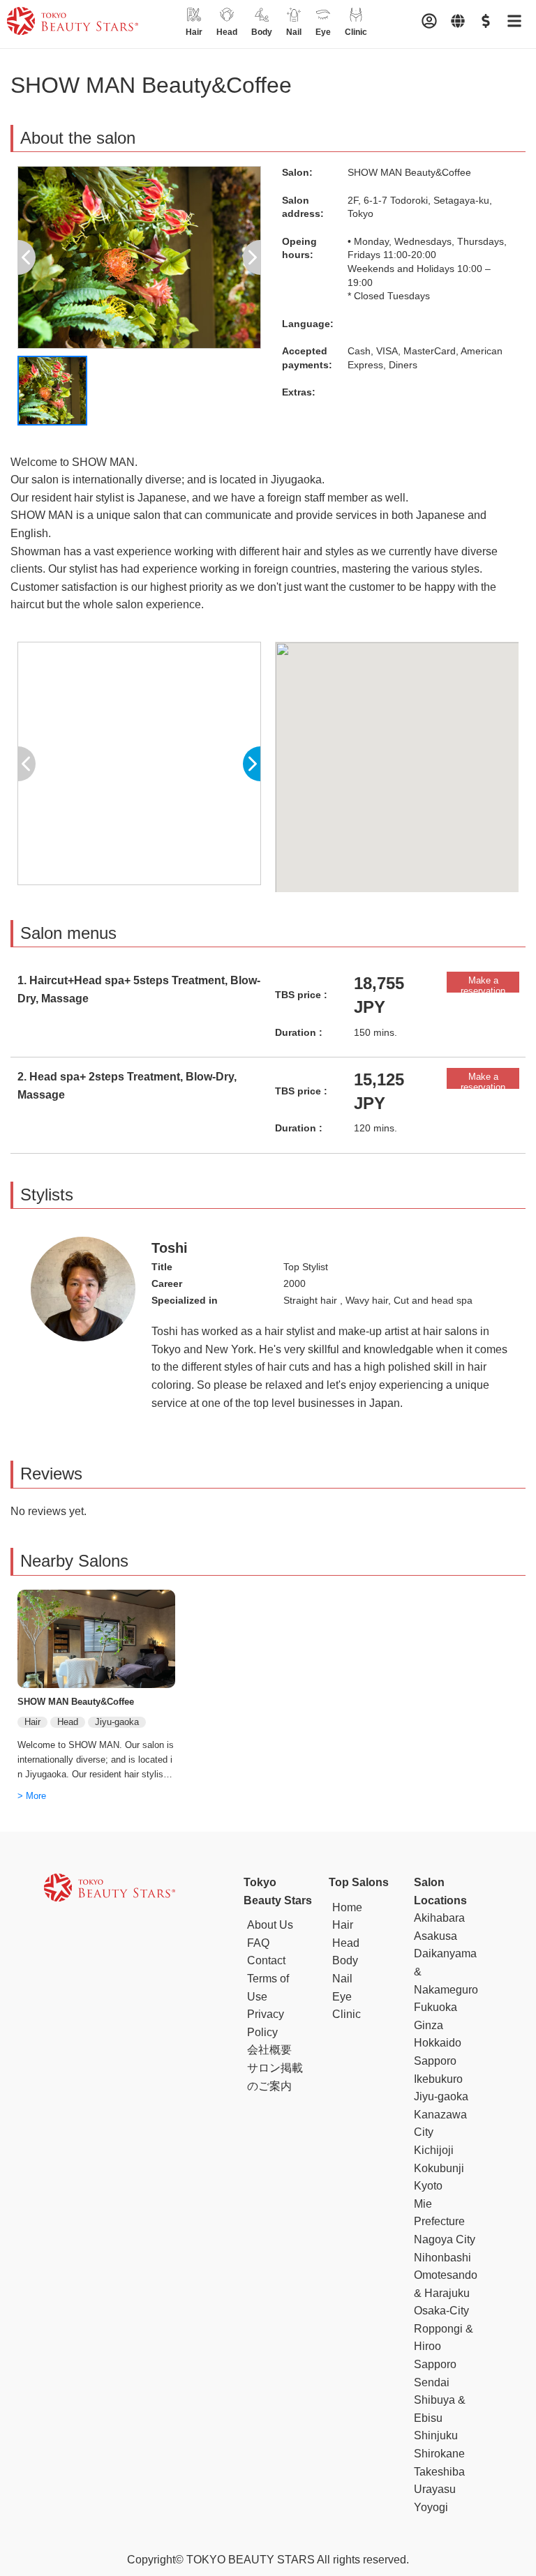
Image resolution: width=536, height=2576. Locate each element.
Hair (343, 1925)
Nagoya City (445, 2239)
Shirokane (439, 2454)
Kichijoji (434, 2150)
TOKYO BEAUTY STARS (251, 2560)
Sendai (432, 2382)
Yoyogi (431, 2507)
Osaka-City (441, 2311)
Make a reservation (483, 984)
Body (345, 1960)
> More (32, 1796)
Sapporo (435, 2364)
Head (346, 1943)
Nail (342, 1979)
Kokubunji (439, 2168)
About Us (270, 1925)
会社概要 (269, 2050)
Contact (266, 1960)
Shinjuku (436, 2435)
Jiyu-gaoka (441, 2096)
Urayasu (435, 2489)
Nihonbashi (442, 2258)
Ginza (429, 2025)
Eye (342, 1997)
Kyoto (428, 2186)
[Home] (73, 24)
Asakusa (435, 1936)
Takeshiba (439, 2472)
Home (347, 1907)
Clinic (347, 2014)
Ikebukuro (438, 2079)
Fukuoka (435, 2007)
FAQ (258, 1943)
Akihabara (439, 1918)
